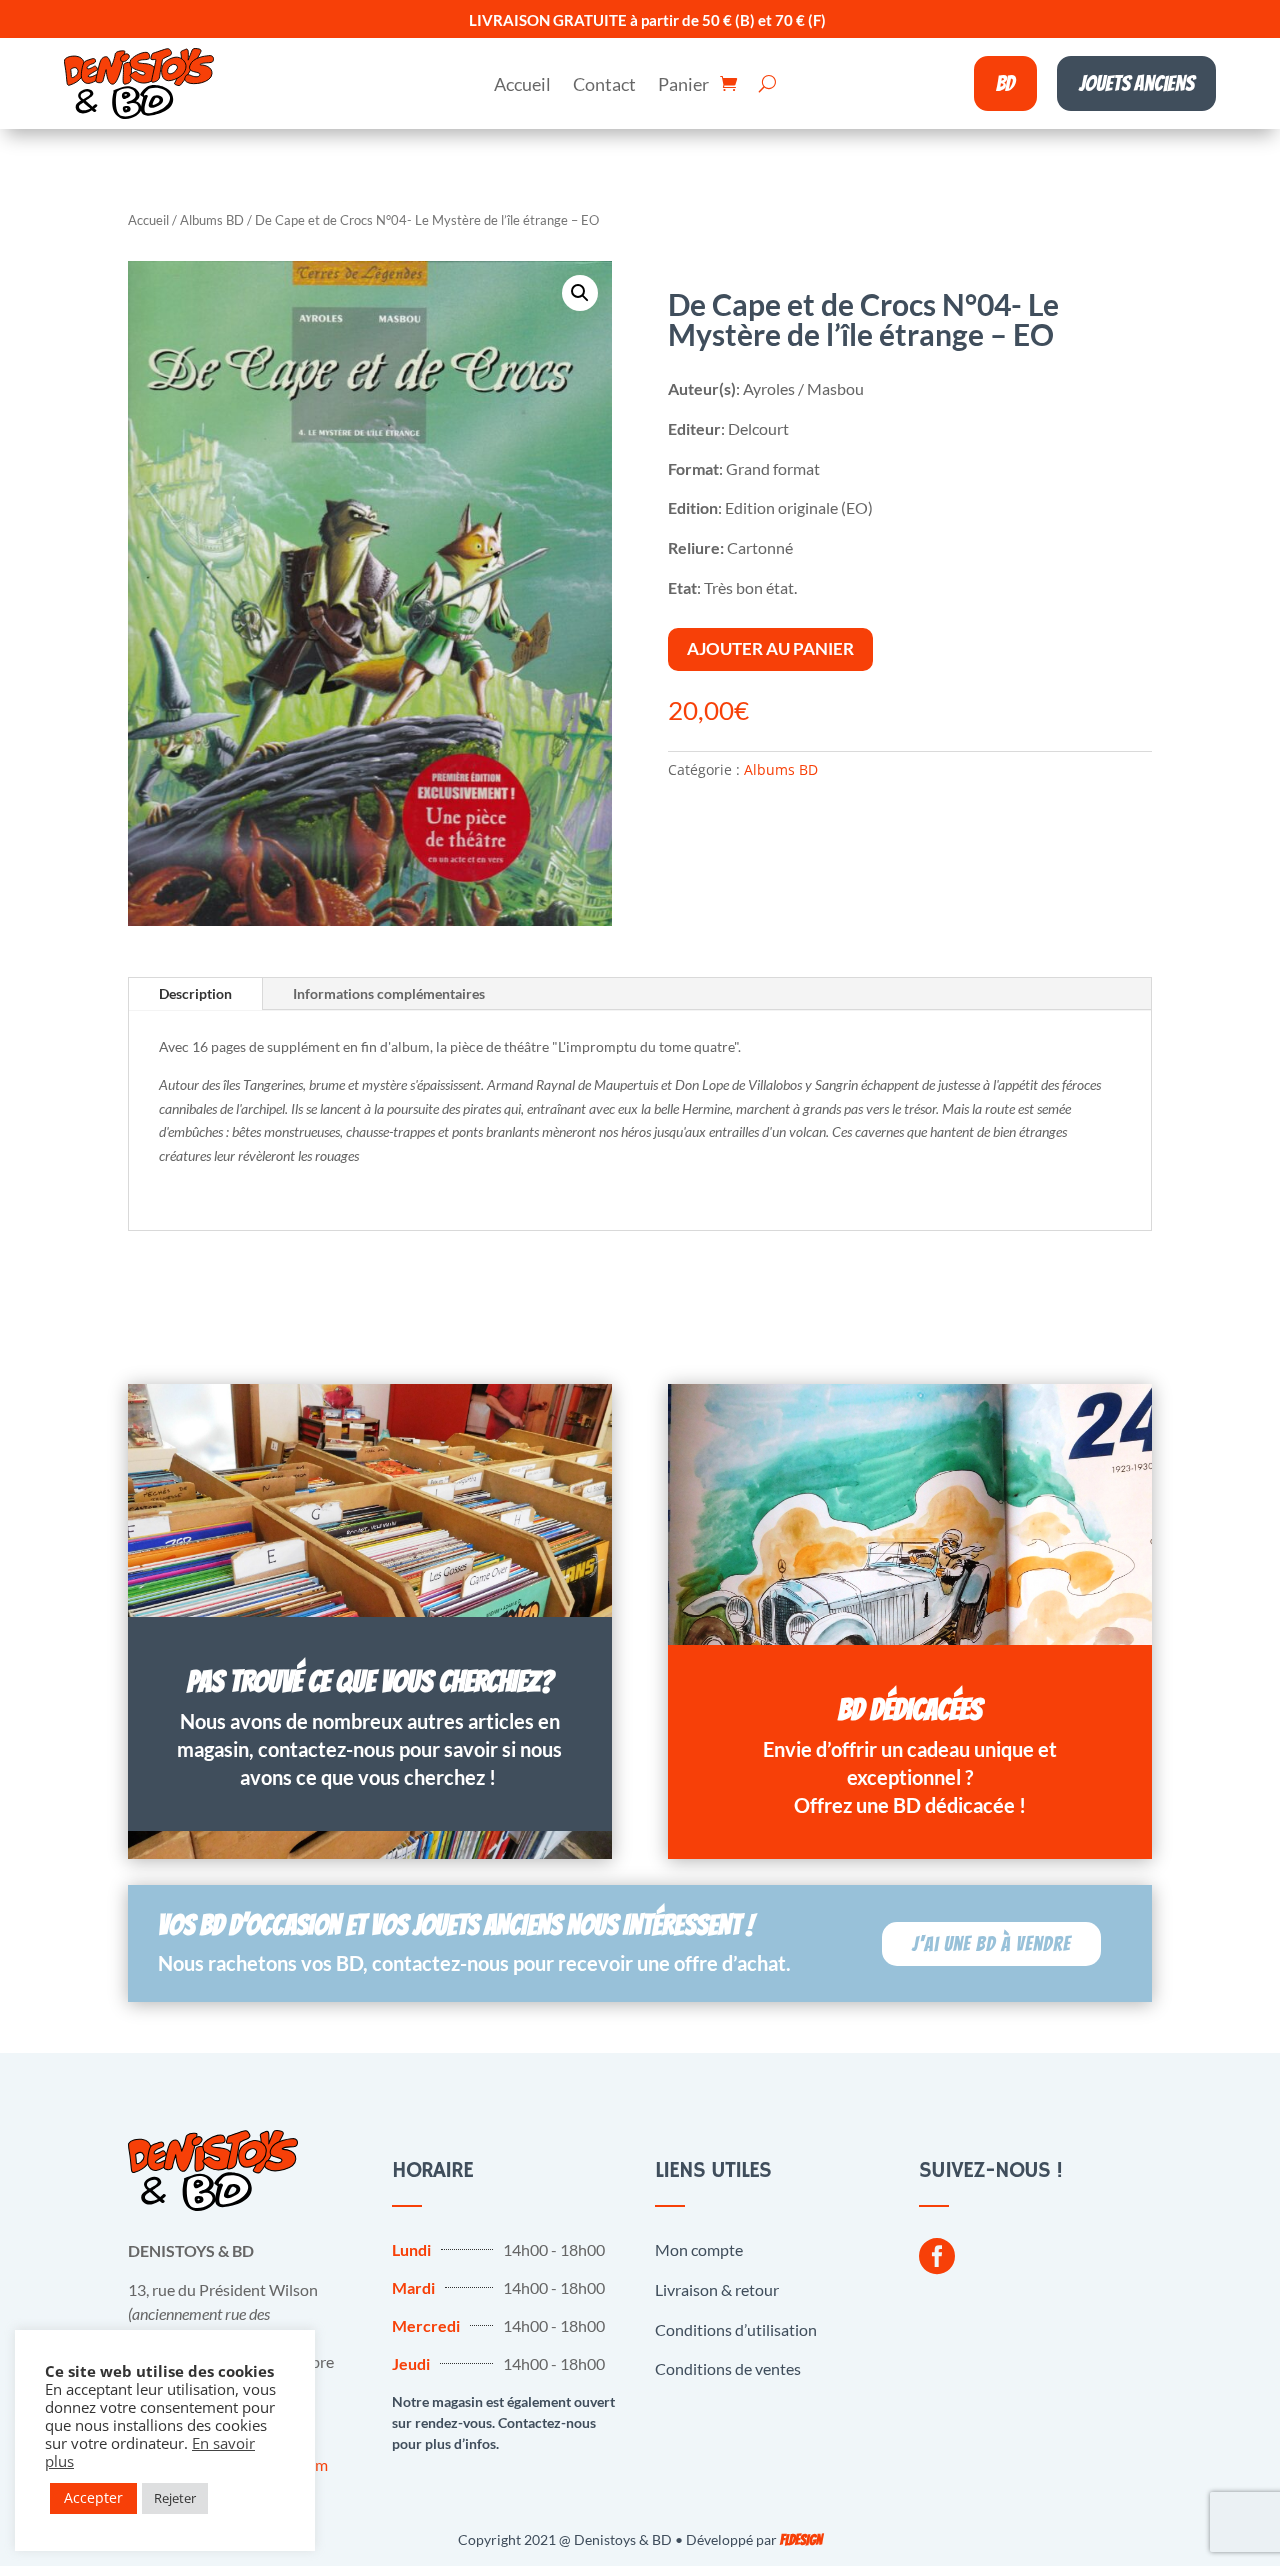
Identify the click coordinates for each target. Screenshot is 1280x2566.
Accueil (522, 86)
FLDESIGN (801, 2540)
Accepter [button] (93, 2497)
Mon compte (699, 2249)
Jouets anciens (1136, 83)
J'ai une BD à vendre (991, 1944)
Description (195, 993)
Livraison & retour (717, 2289)
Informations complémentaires (389, 993)
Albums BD (212, 220)
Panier (683, 86)
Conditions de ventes (728, 2368)
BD (1005, 83)
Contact (604, 86)
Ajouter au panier (770, 648)
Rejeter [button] (175, 2498)
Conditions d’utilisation (736, 2329)
